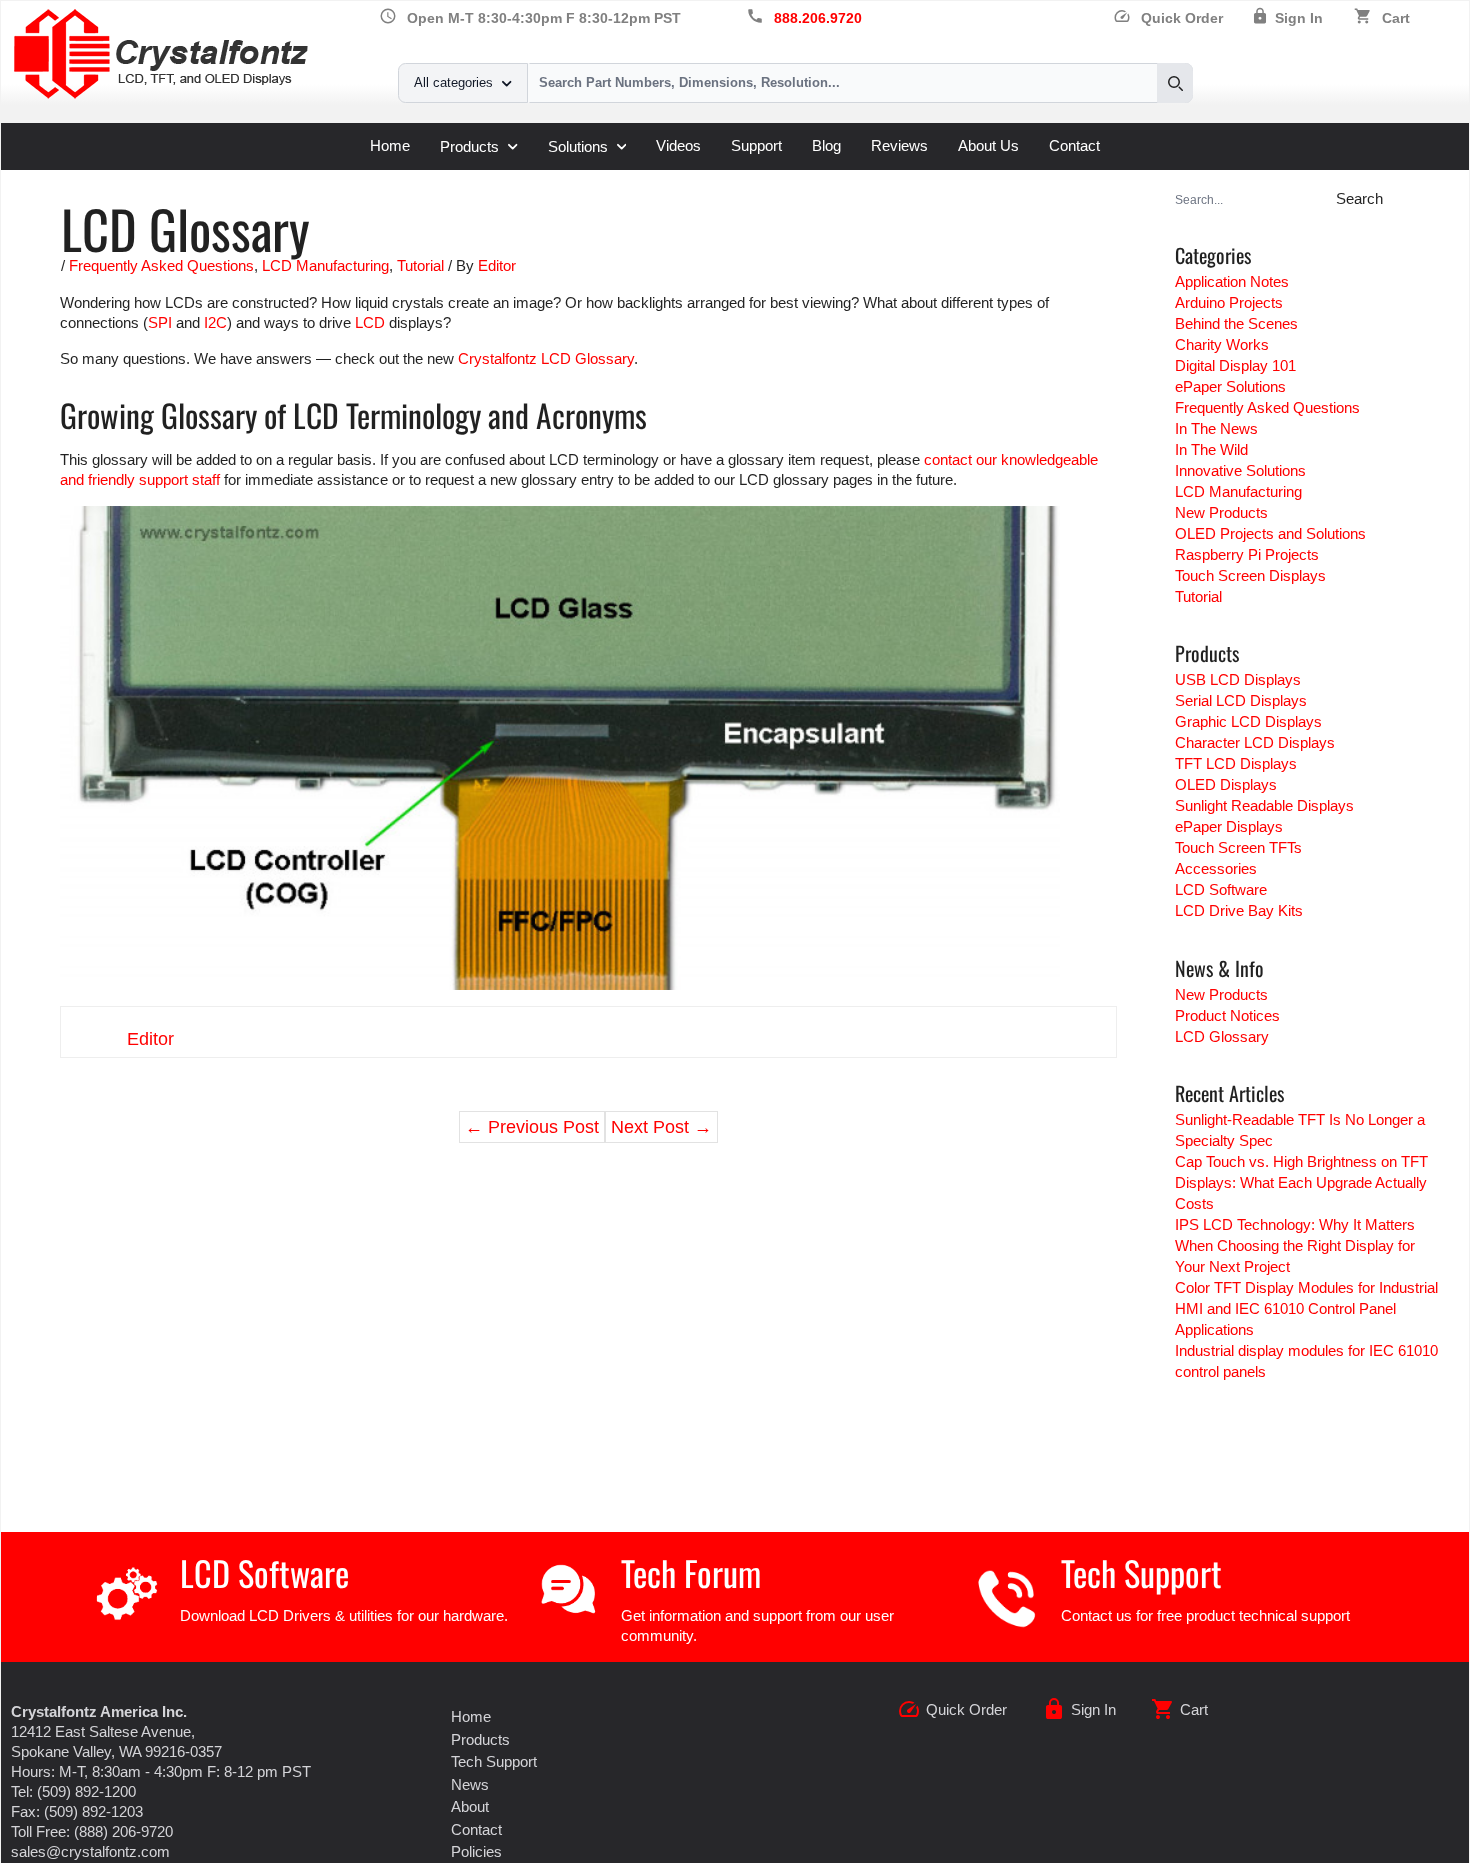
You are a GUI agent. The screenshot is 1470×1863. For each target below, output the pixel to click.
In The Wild (1211, 449)
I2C (215, 322)
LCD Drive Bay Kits (1239, 910)
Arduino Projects (1229, 302)
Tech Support (1141, 1572)
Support (756, 145)
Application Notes (1232, 281)
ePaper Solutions (1230, 386)
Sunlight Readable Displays (1264, 805)
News (470, 1784)
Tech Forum (691, 1572)
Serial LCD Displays (1241, 700)
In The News (1216, 428)
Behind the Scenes (1236, 323)
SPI (160, 322)
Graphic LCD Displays (1248, 721)
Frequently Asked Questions (161, 265)
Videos (678, 145)
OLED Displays (1226, 784)
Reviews (899, 145)
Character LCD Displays (1255, 742)
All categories (453, 82)
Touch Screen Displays (1250, 575)
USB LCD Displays (1238, 679)
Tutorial (420, 265)
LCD (370, 322)
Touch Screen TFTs (1238, 847)
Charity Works (1222, 344)
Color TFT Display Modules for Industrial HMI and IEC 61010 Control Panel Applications (1306, 1308)
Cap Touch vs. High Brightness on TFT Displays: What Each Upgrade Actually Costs (1301, 1182)
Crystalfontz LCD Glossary (546, 358)
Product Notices (1227, 1015)
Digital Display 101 (1235, 365)
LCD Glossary (1222, 1036)
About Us (988, 145)
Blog (826, 145)
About (470, 1806)
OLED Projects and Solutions (1270, 533)
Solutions (578, 146)
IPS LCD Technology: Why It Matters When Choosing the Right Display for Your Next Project (1295, 1245)
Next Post (661, 1127)
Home (390, 145)
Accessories (1216, 868)
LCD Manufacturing (325, 265)
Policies (476, 1851)
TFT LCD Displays (1236, 763)
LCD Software (1221, 889)
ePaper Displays (1229, 826)
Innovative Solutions (1240, 470)
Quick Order (1168, 18)
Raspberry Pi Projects (1247, 554)
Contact (1074, 145)
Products (469, 146)
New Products (1221, 512)
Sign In (1299, 18)
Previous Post (532, 1127)
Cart (1396, 18)
